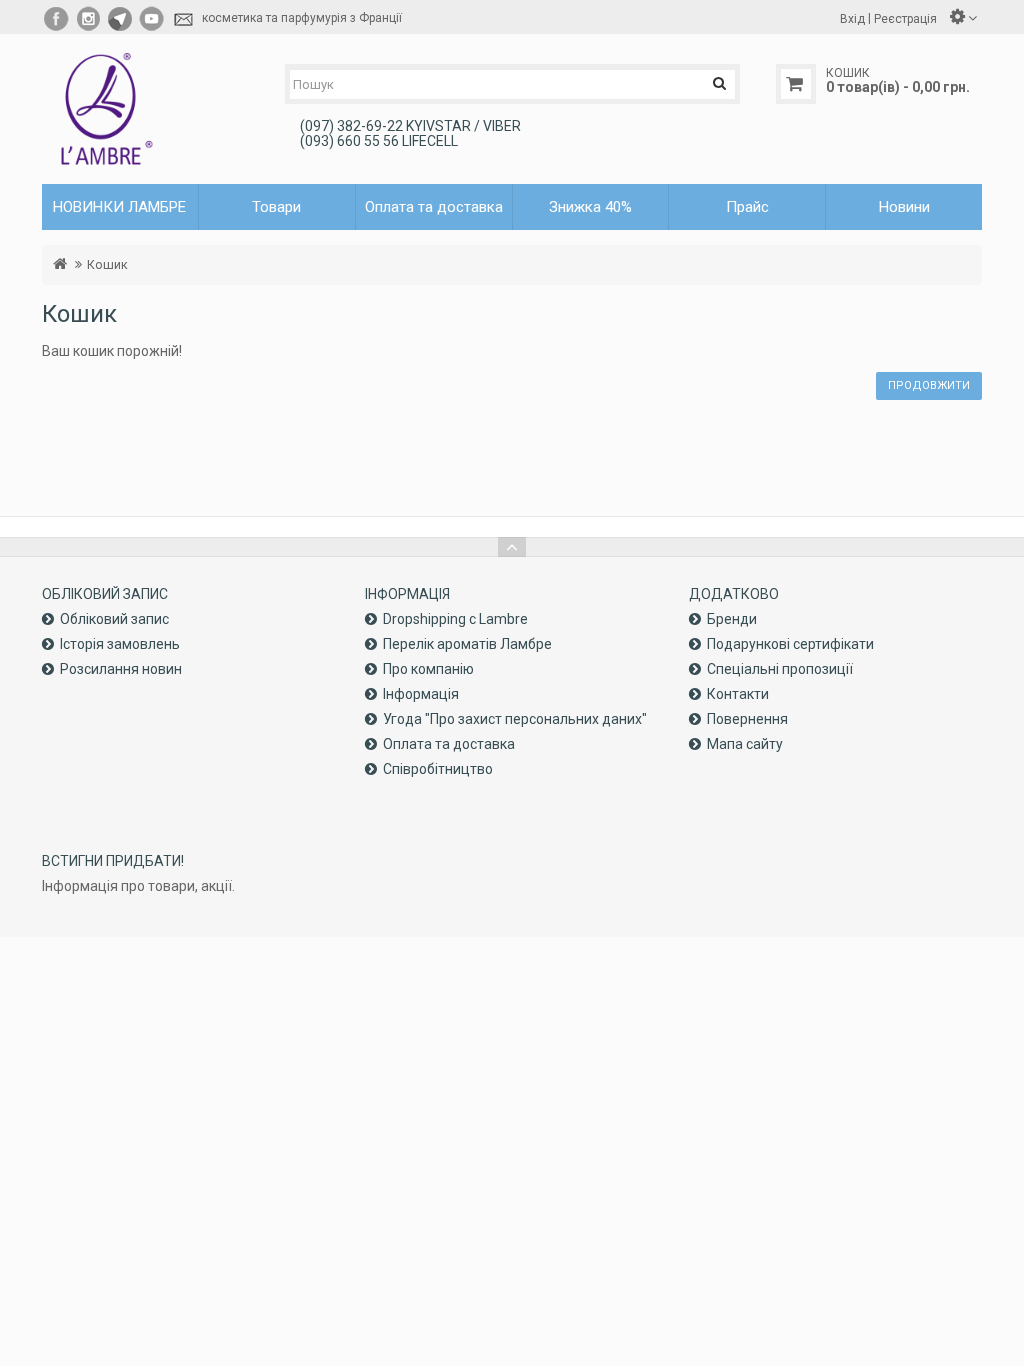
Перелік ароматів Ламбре (467, 644)
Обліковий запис (114, 619)
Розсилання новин (121, 669)
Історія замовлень (120, 644)
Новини (904, 207)
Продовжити (929, 385)
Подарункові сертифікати (790, 644)
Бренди (732, 619)
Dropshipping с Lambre (455, 619)
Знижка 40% (590, 207)
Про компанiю (428, 669)
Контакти (738, 694)
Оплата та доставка (434, 207)
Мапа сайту (745, 744)
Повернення (747, 719)
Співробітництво (438, 769)
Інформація (421, 694)
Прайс (747, 207)
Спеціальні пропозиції (780, 669)
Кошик (107, 264)
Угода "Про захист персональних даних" (515, 719)
